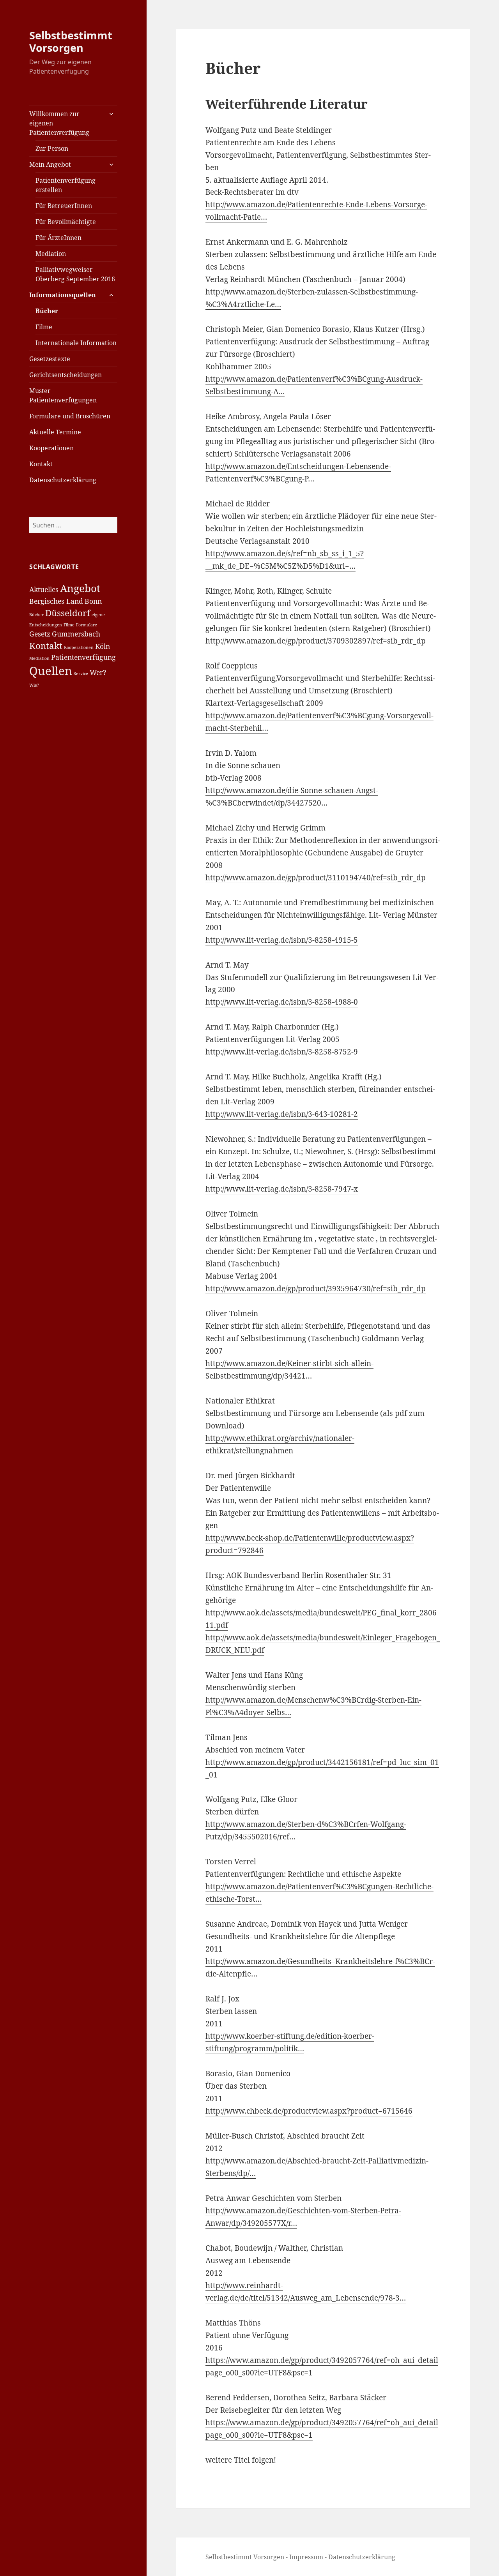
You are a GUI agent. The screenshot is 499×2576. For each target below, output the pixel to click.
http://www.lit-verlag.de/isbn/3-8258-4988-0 (282, 1002)
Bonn (93, 601)
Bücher (47, 311)
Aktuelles (44, 589)
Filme (44, 327)
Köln (103, 646)
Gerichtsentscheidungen (65, 375)
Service (81, 674)
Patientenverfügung (83, 657)
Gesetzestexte (50, 359)
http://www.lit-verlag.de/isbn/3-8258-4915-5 (282, 940)
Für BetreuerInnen (64, 206)
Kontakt (41, 464)
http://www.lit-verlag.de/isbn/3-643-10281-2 (282, 1114)
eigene (98, 615)
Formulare (87, 625)
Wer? (98, 672)
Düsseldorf (68, 613)
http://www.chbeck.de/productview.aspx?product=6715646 (309, 2111)
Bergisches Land (56, 601)
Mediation (51, 254)
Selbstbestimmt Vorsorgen (71, 41)
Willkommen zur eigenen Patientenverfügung (59, 123)
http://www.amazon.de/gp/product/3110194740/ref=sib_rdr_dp (316, 878)
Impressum (306, 2557)
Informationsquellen (63, 295)
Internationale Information (76, 343)
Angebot (80, 588)
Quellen (51, 671)
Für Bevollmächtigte (66, 222)
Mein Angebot (50, 164)
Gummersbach (76, 634)
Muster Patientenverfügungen (63, 395)
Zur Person (52, 148)
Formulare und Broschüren (70, 416)
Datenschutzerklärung (63, 480)
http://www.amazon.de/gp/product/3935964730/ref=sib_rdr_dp (316, 1289)
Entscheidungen (46, 625)
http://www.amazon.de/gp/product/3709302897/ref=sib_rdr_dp (316, 641)
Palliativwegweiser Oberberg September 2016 (75, 274)
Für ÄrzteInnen (58, 238)
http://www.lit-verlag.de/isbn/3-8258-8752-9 (282, 1052)
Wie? (34, 685)
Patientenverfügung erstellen (65, 185)
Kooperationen (51, 448)
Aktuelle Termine (55, 432)
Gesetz (40, 634)
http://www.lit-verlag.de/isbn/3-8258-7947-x (282, 1189)
